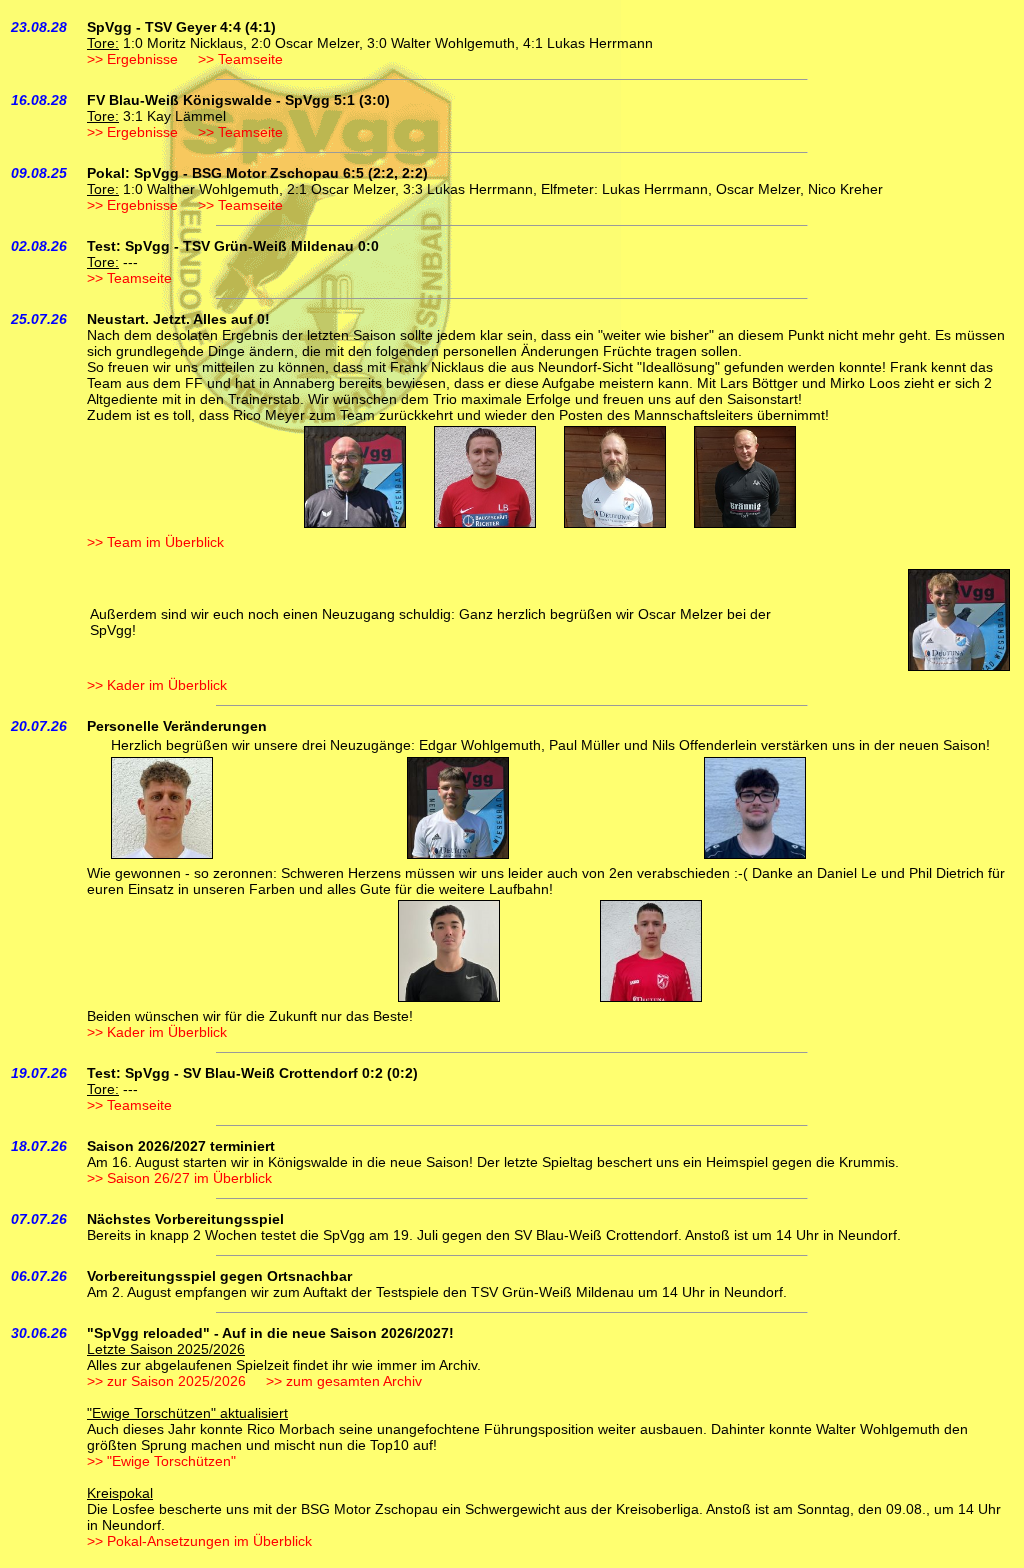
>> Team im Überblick (155, 542)
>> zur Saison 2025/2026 (166, 1381)
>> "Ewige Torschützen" (161, 1461)
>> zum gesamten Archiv (344, 1381)
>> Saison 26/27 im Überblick (179, 1178)
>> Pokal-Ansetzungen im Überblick (199, 1541)
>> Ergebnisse (132, 59)
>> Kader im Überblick (157, 685)
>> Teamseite (240, 59)
